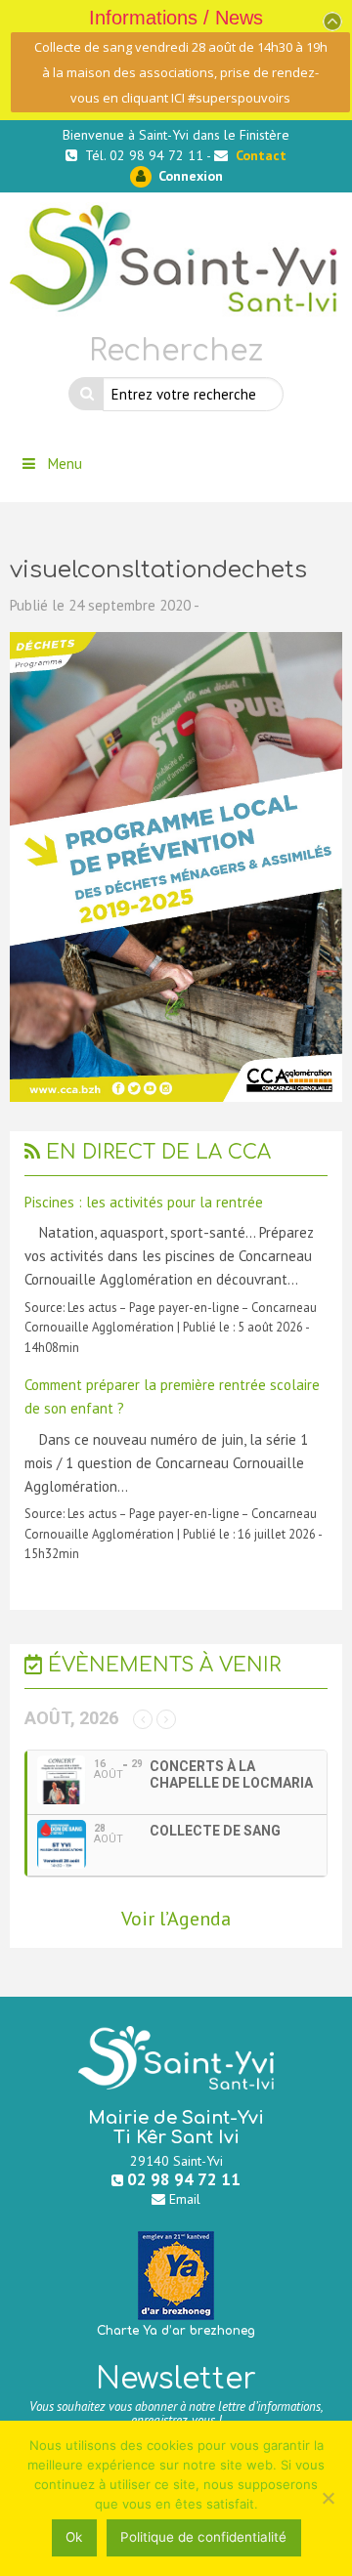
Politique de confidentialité (203, 2537)
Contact (261, 155)
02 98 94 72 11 (184, 2179)
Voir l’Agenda (176, 1919)
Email (185, 2199)
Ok (74, 2537)
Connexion (189, 176)
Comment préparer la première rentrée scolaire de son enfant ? (172, 1396)
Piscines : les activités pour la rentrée (144, 1202)
